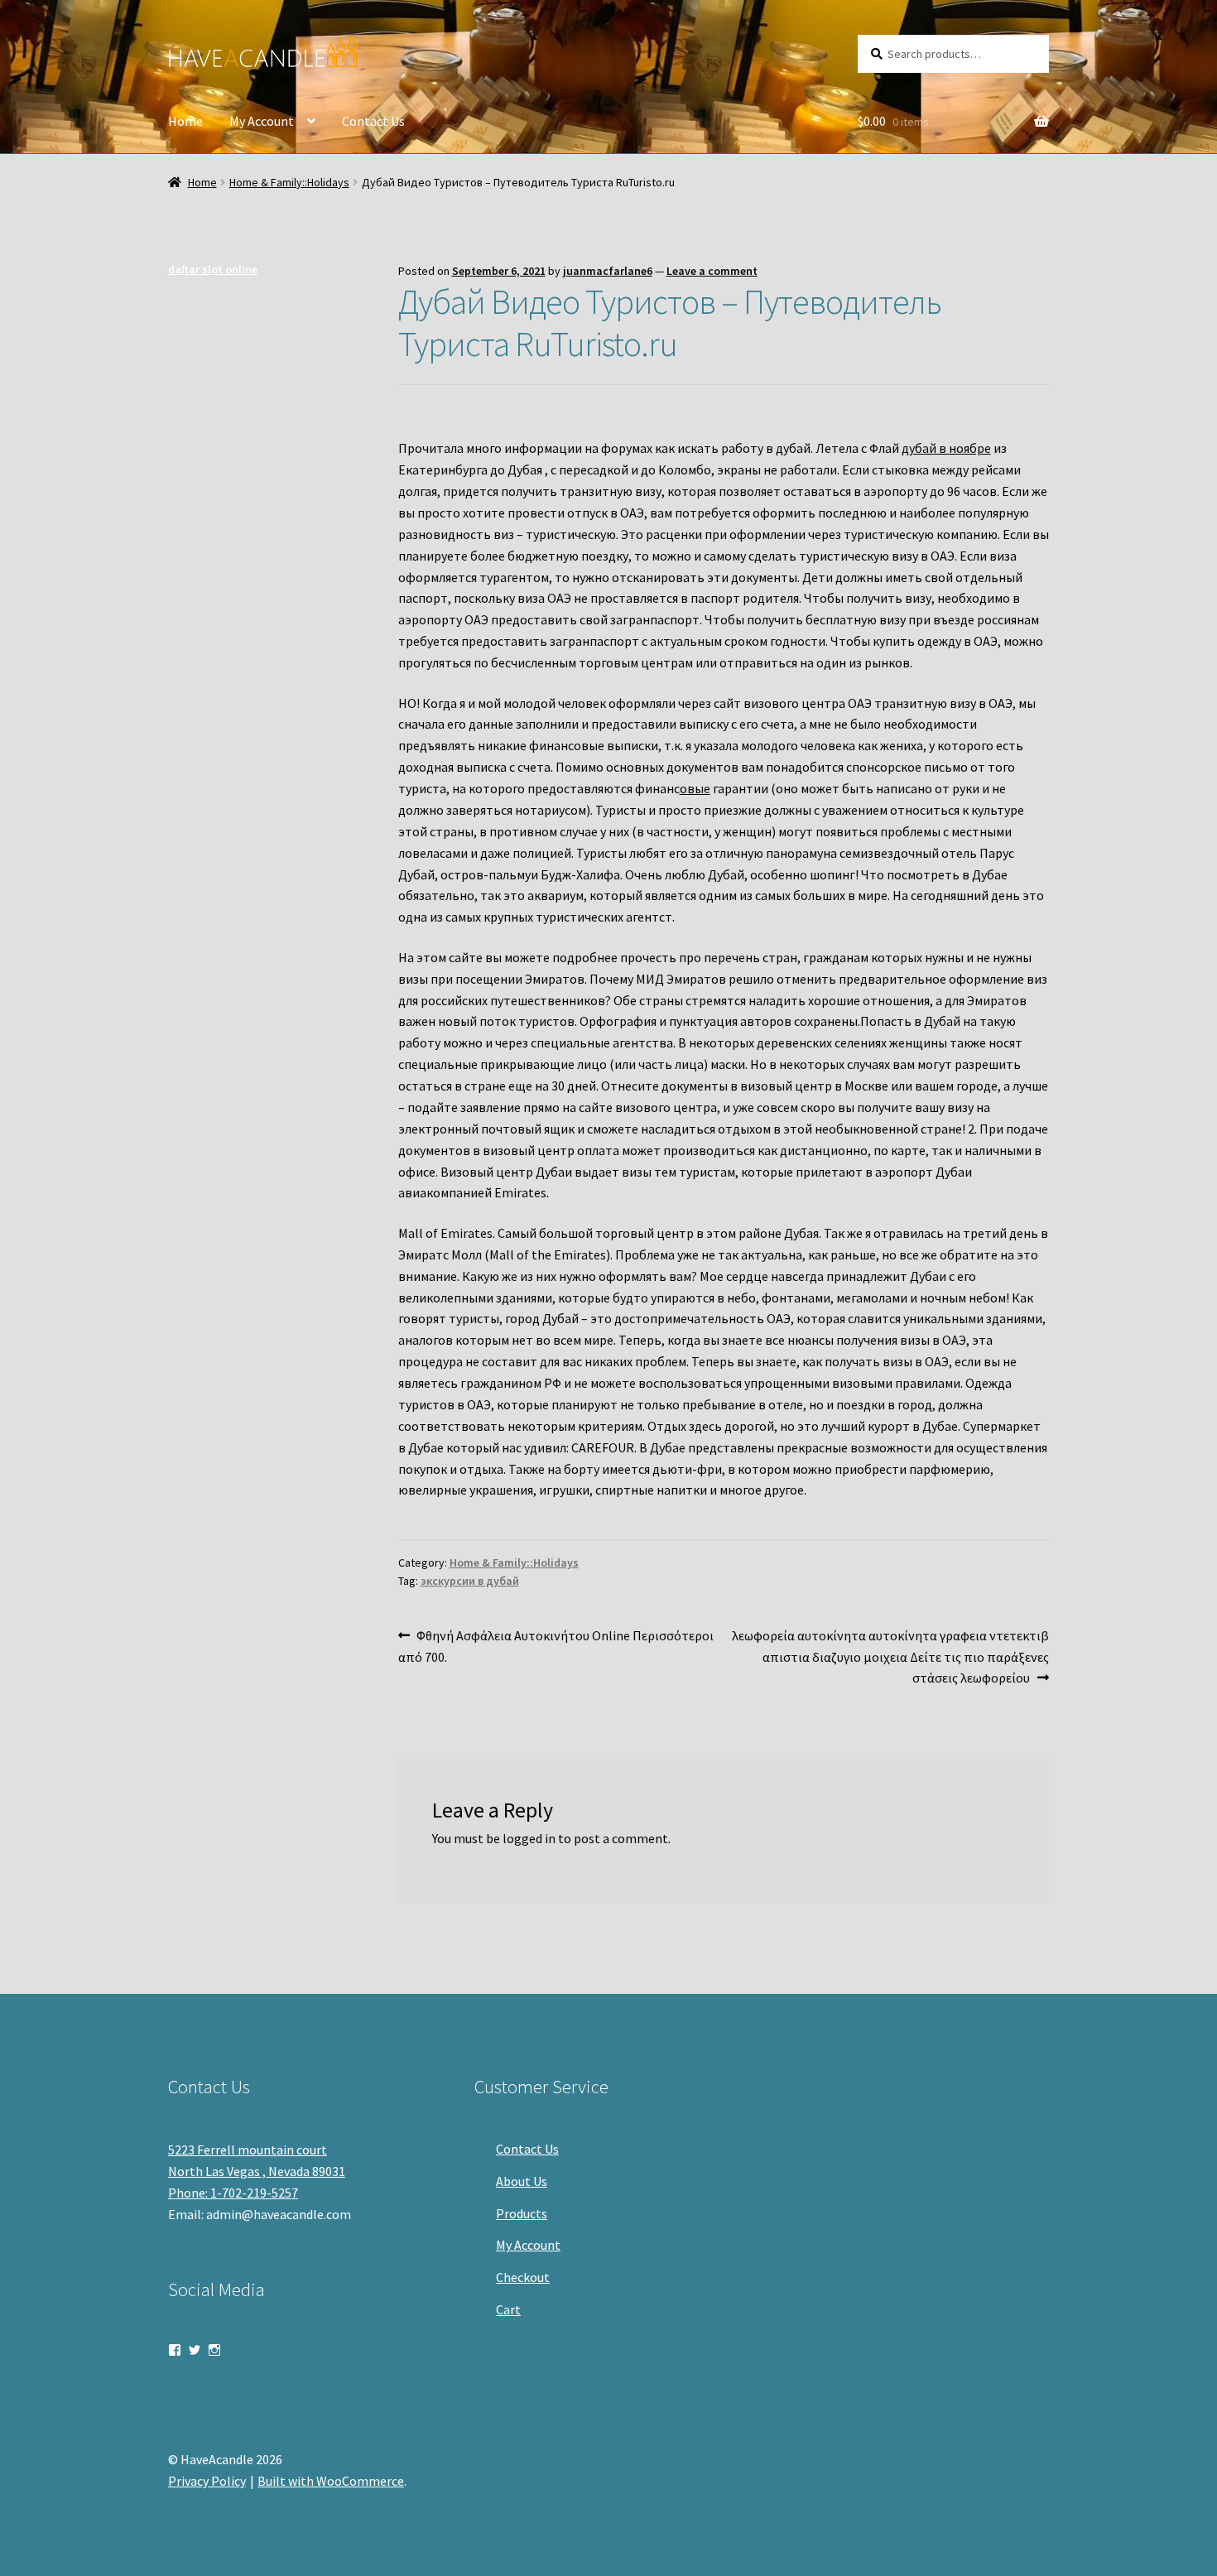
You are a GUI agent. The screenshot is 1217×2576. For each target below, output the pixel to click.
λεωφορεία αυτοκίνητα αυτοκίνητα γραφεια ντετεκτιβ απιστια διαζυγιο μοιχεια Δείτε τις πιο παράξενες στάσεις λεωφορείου (890, 1656)
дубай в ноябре (946, 448)
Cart (508, 2309)
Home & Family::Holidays (289, 182)
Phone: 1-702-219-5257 (233, 2193)
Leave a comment (712, 271)
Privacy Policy (207, 2481)
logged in (529, 1838)
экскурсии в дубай (470, 1581)
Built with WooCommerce (331, 2481)
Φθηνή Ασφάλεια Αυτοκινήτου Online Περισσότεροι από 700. (556, 1646)
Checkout (523, 2277)
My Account (262, 121)
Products (522, 2213)
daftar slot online (213, 269)
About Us (522, 2181)
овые (695, 788)
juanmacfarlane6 (608, 271)
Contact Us (373, 121)
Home (185, 121)
